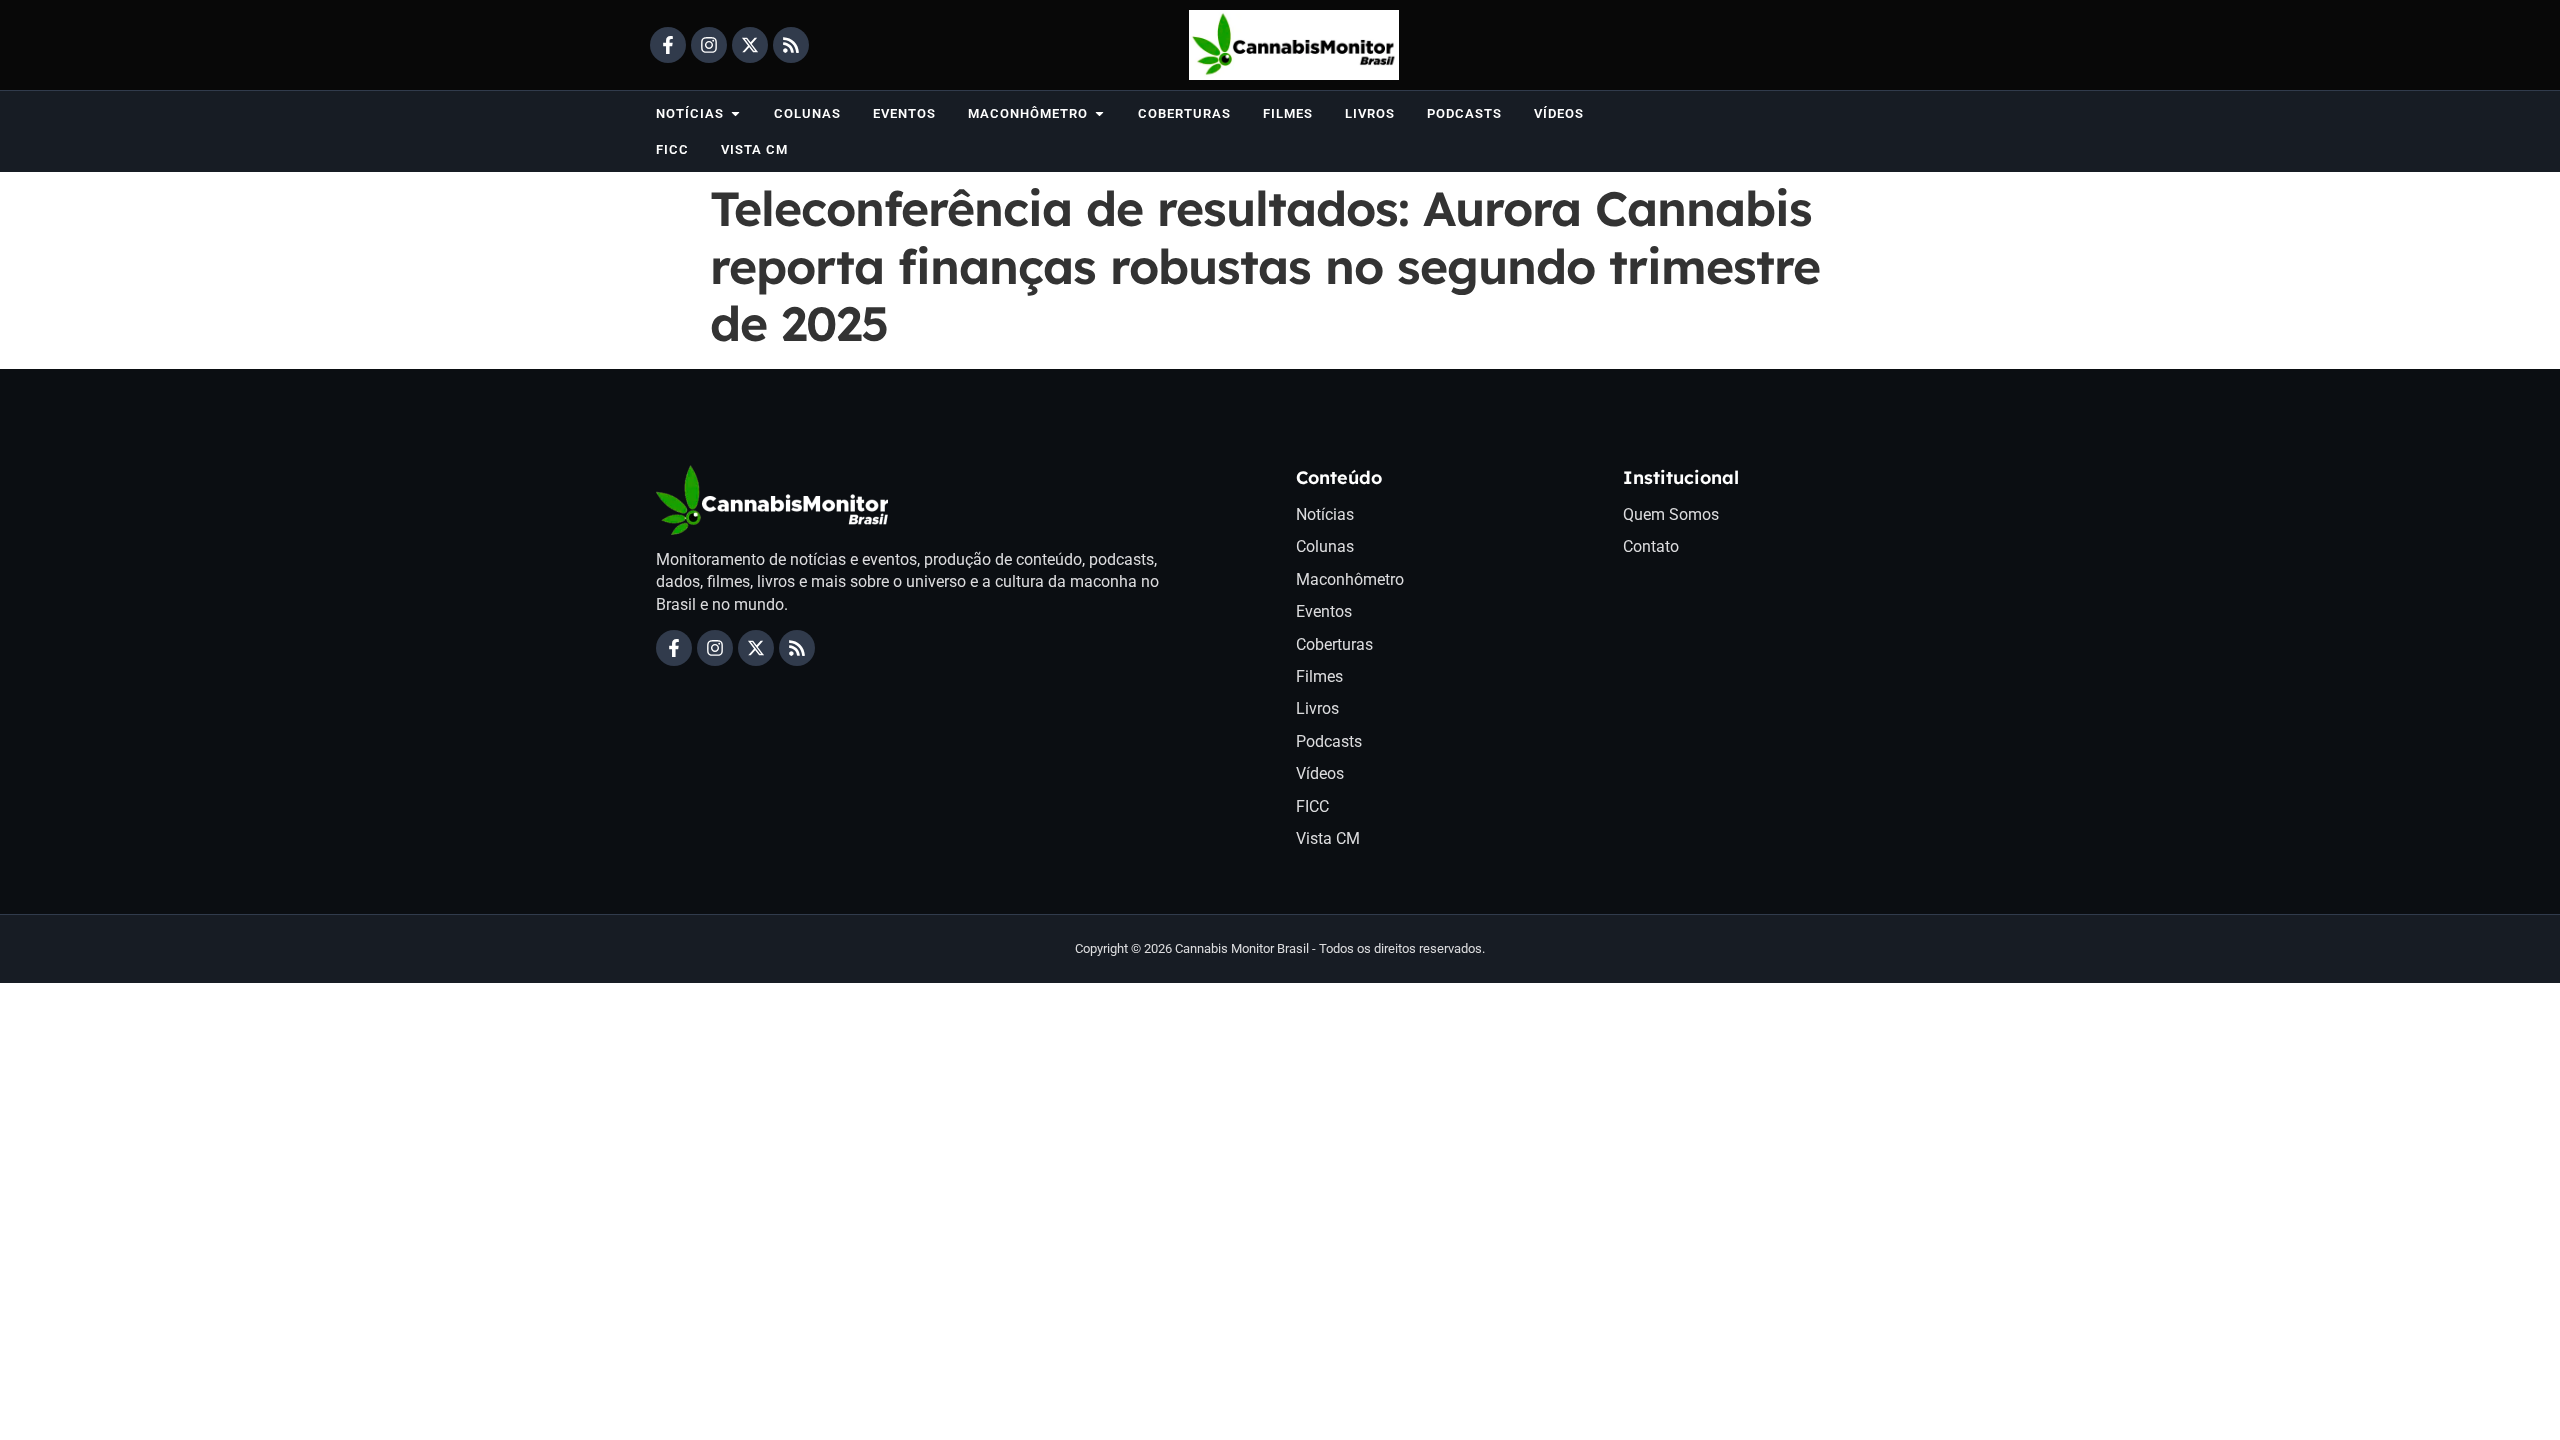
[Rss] (791, 45)
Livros (1317, 708)
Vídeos (1320, 773)
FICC (1312, 806)
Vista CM (1328, 838)
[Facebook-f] (668, 45)
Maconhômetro (1350, 579)
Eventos (1324, 611)
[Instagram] (709, 45)
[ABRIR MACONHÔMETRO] (1099, 113)
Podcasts (1329, 741)
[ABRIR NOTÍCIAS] (735, 113)
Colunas (1325, 546)
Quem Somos (1671, 514)
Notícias (1325, 514)
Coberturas (1334, 644)
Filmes (1319, 676)
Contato (1651, 546)
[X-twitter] (750, 45)
